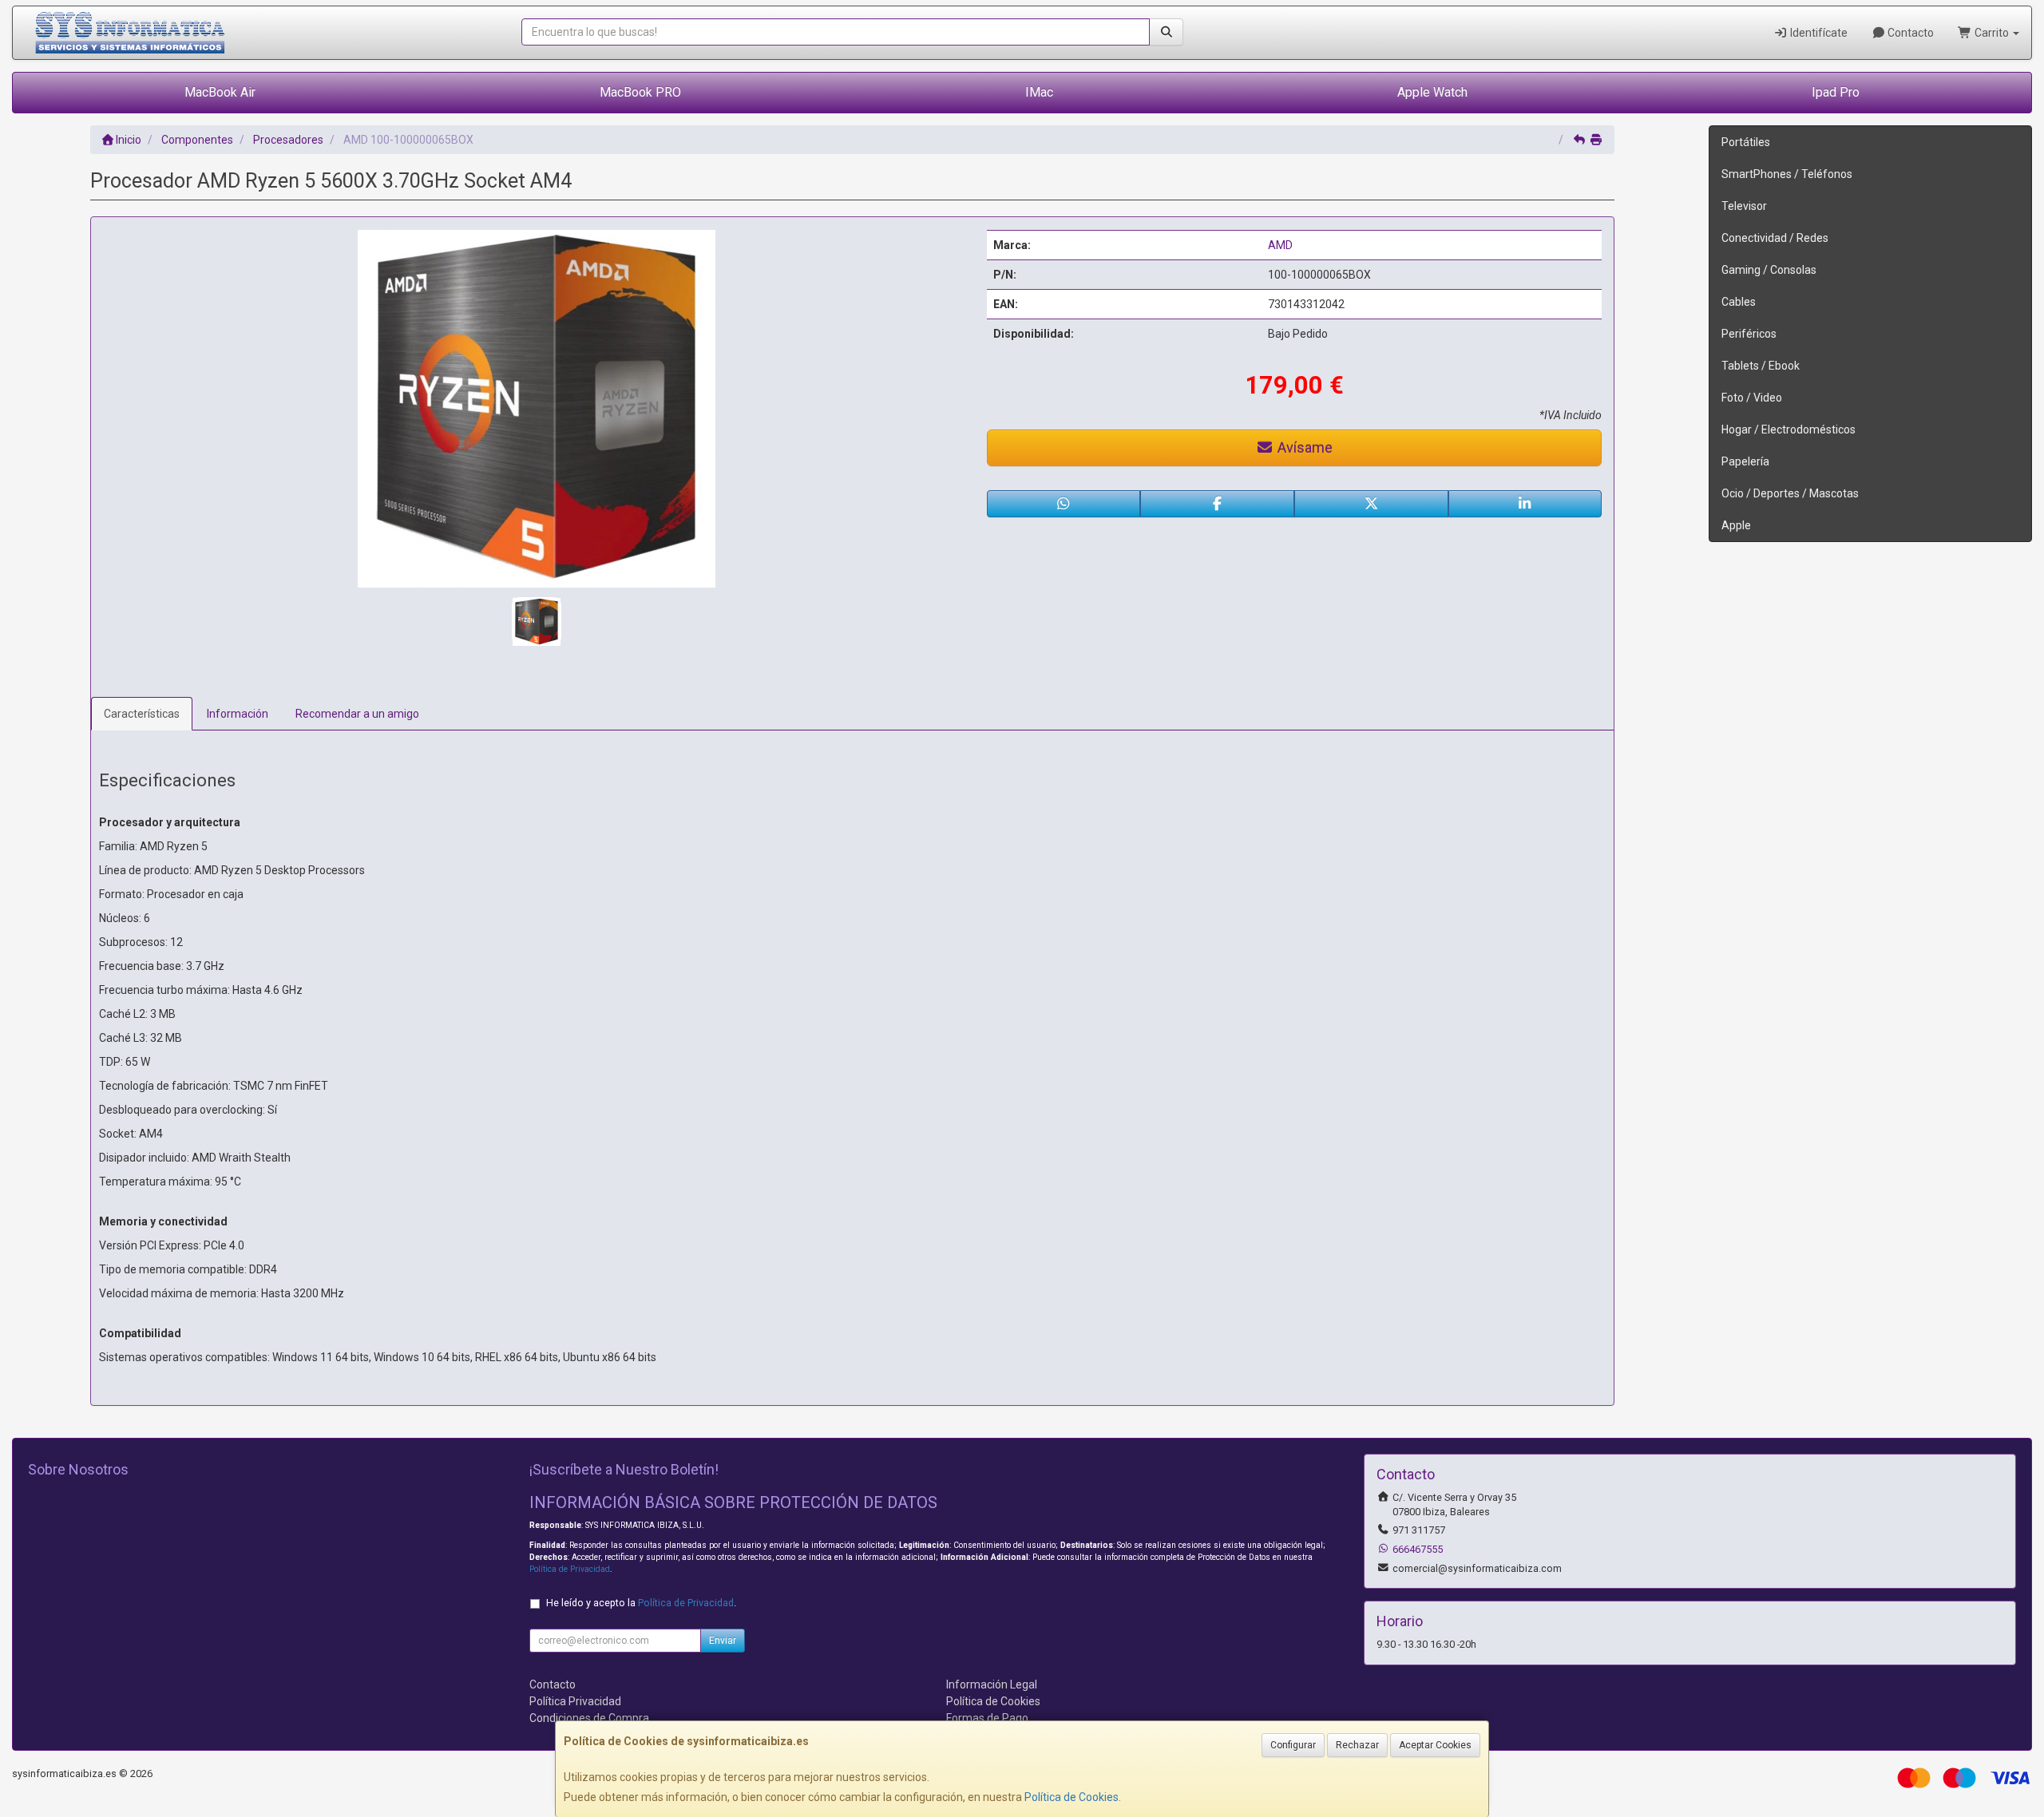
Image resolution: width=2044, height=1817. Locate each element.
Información (238, 714)
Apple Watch (1432, 92)
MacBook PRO (640, 92)
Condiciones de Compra (589, 1718)
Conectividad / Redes (1775, 238)
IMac (1039, 92)
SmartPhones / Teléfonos (1787, 174)
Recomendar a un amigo (357, 714)
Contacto (1909, 33)
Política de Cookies (1072, 1797)
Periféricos (1749, 334)
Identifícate (1818, 33)
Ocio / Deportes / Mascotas (1790, 493)
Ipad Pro (1836, 92)
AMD (1280, 245)
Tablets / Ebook (1761, 366)
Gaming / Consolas (1769, 270)
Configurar (1293, 1745)
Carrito (1992, 33)
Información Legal (992, 1684)
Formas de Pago (987, 1718)
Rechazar (1357, 1745)
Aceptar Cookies (1435, 1745)
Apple (1736, 525)
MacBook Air (220, 92)
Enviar (723, 1641)
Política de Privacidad (570, 1569)
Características (142, 714)
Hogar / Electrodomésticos (1788, 430)
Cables (1739, 302)
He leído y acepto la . (641, 1603)
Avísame (1303, 447)
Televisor (1744, 206)
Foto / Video (1752, 398)
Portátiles (1746, 142)
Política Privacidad (575, 1701)
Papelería (1745, 461)
